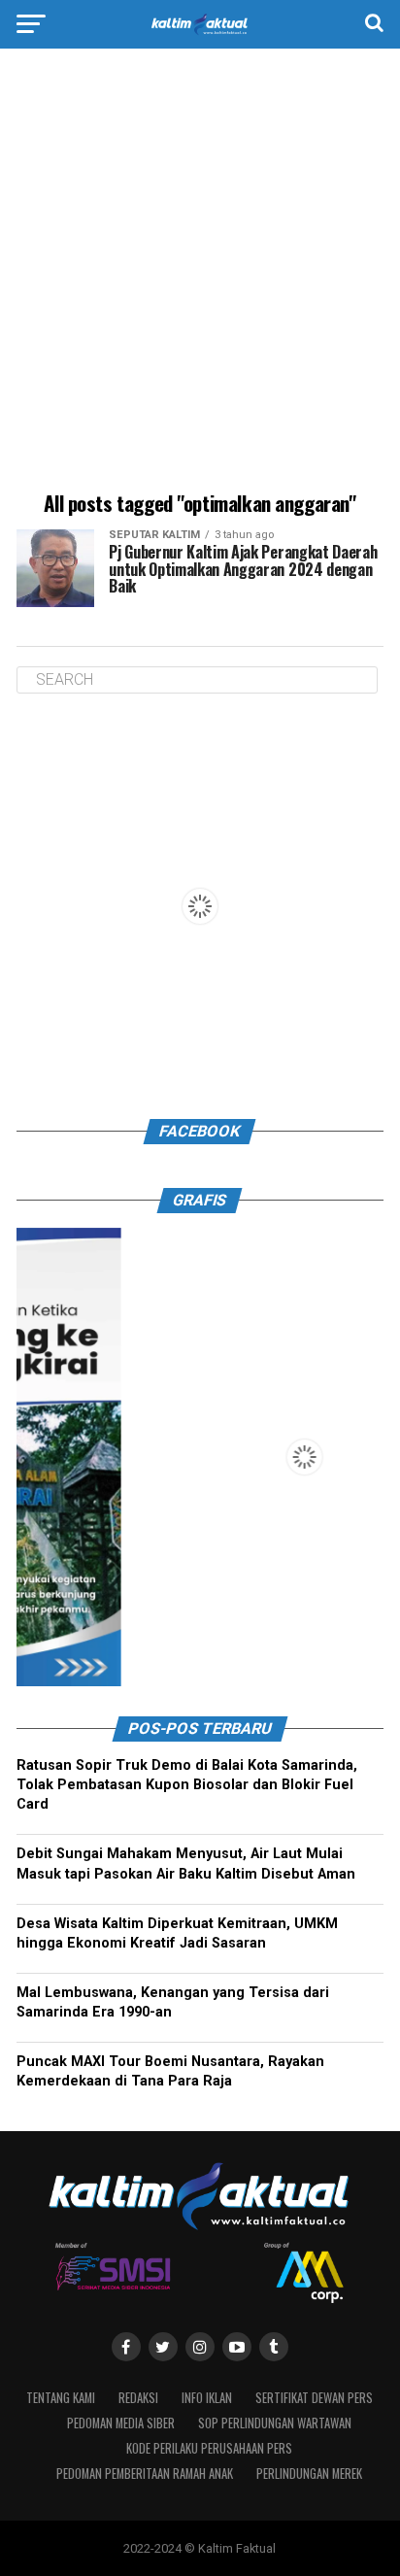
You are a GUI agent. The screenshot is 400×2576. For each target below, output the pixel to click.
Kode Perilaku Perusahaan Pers (209, 2448)
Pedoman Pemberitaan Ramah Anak (145, 2474)
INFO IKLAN (207, 2398)
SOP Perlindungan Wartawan (275, 2423)
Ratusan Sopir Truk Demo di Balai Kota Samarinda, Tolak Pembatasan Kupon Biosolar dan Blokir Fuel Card (187, 1785)
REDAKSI (138, 2398)
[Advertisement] (200, 273)
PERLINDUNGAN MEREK (309, 2474)
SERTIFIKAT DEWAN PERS (314, 2398)
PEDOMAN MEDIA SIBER (121, 2423)
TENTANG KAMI (61, 2398)
